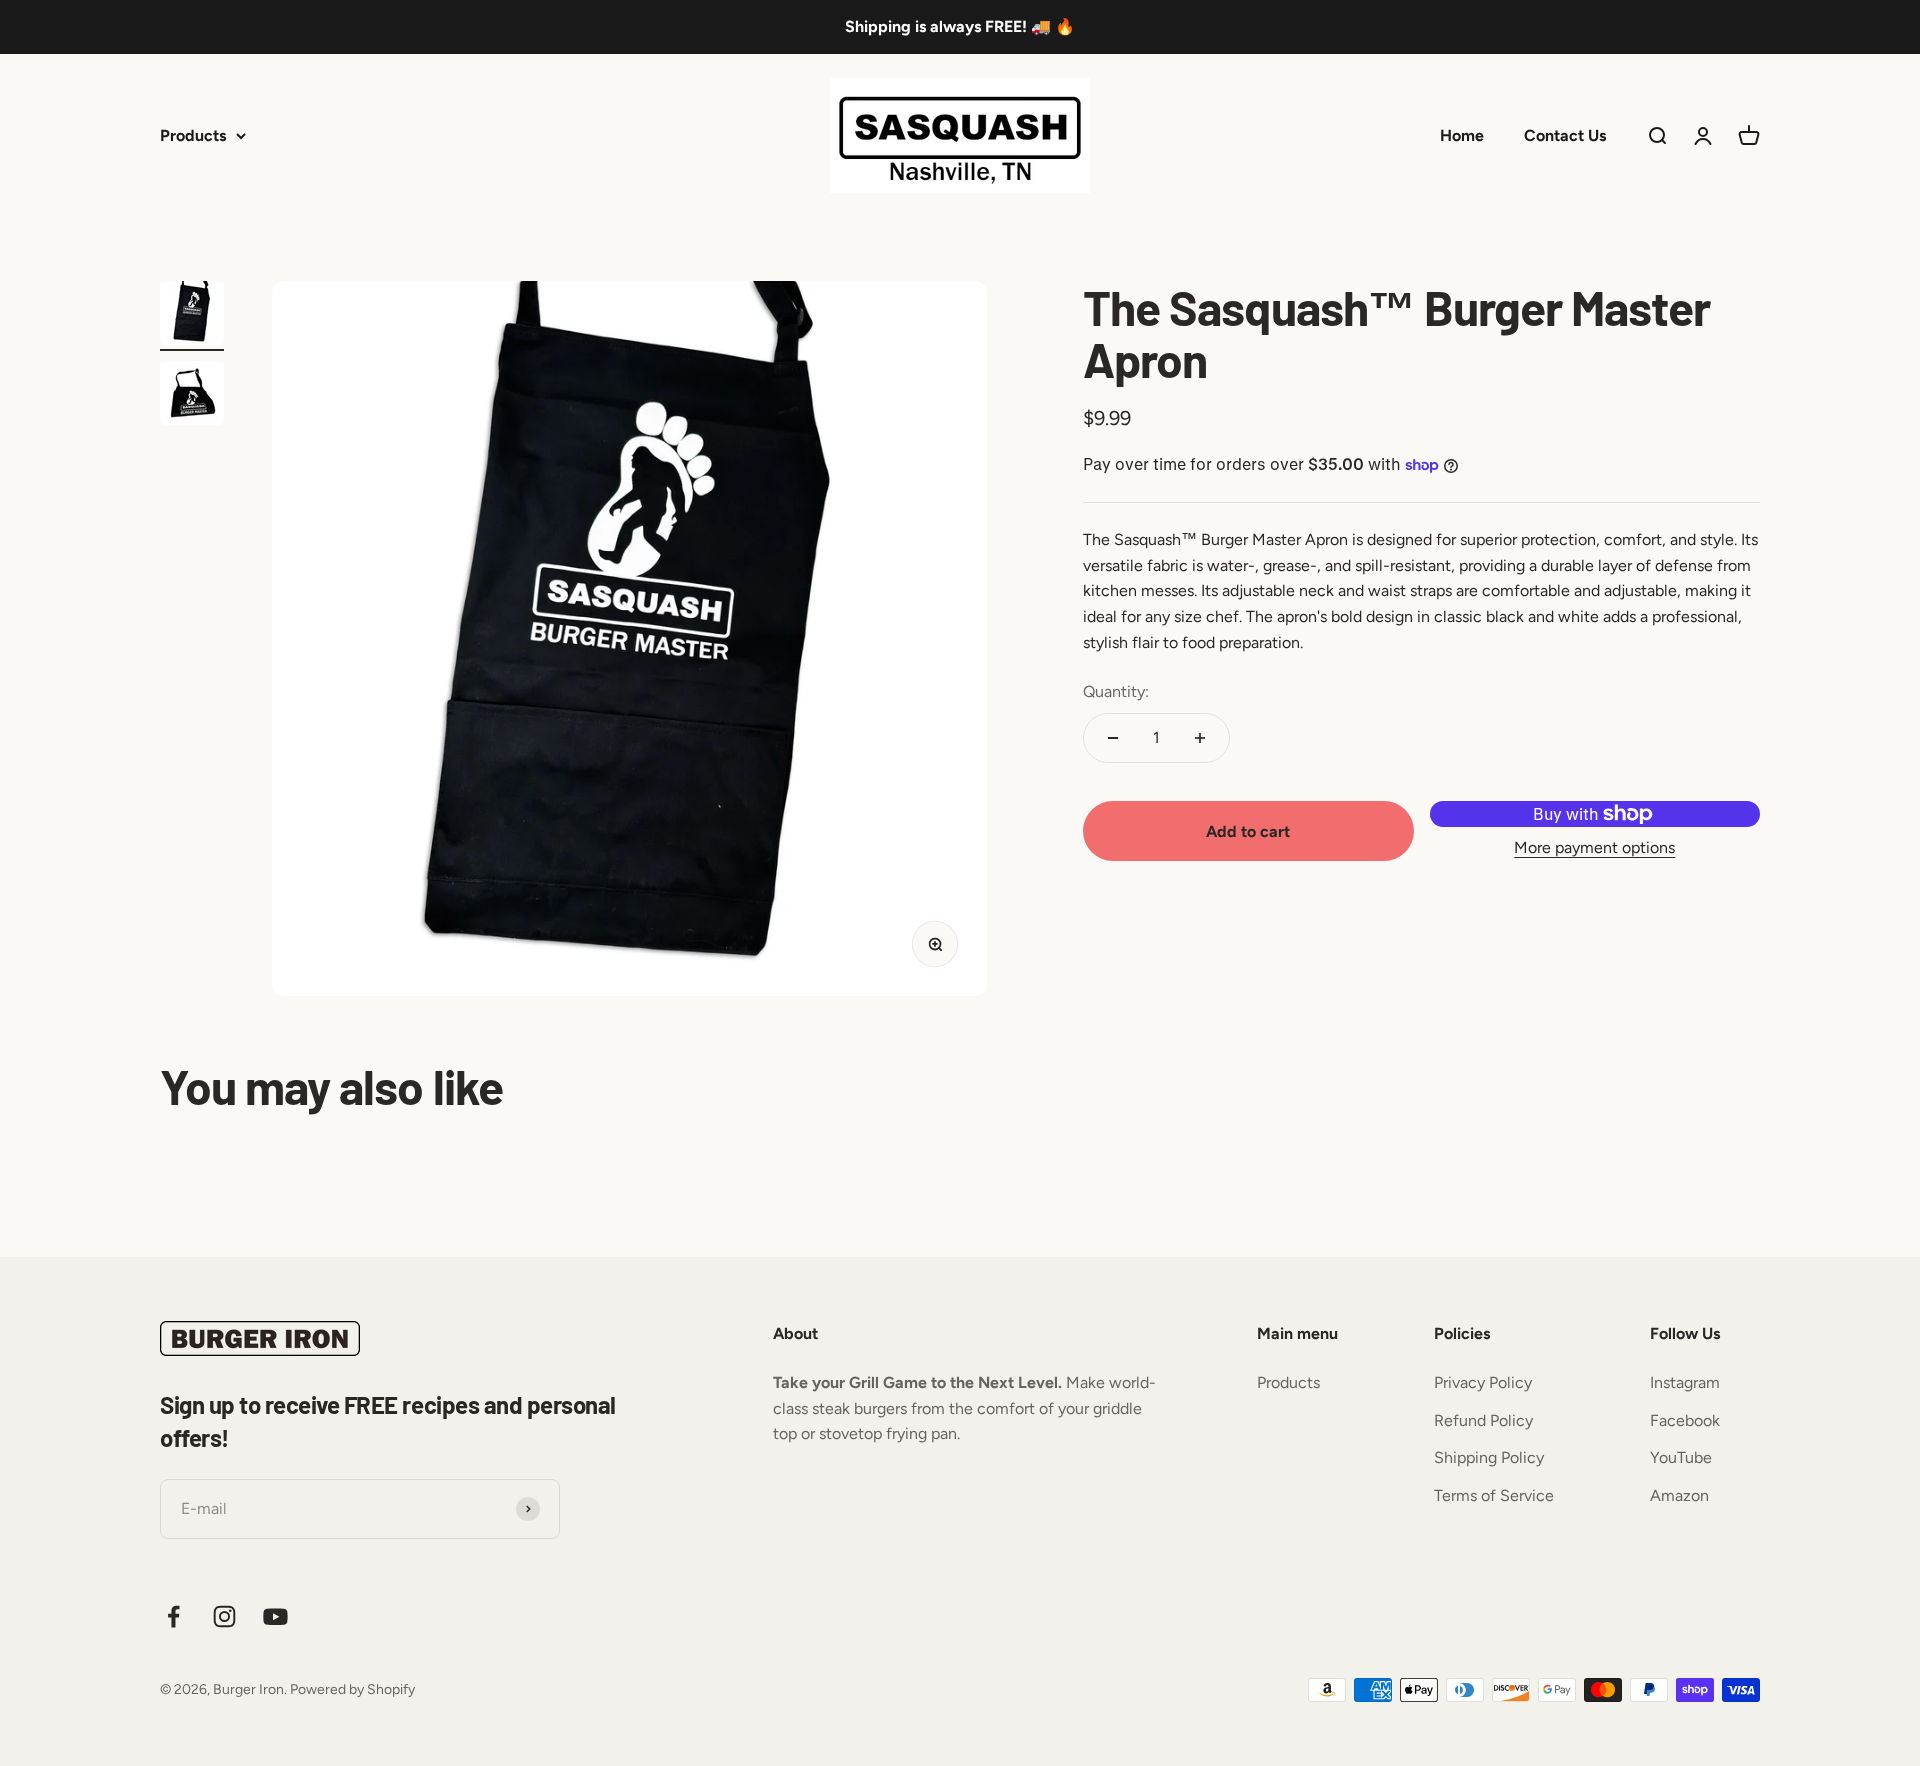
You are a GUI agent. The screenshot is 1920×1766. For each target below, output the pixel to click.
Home (1462, 134)
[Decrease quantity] (1113, 738)
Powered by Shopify (352, 1689)
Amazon (1679, 1495)
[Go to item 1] (192, 316)
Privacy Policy (1483, 1382)
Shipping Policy (1489, 1457)
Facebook (1685, 1420)
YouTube (1681, 1457)
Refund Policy (1483, 1420)
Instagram (1685, 1382)
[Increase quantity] (1200, 738)
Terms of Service (1494, 1495)
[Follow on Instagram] (224, 1616)
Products (193, 134)
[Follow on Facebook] (173, 1616)
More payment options (1594, 847)
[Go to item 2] (192, 396)
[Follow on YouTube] (275, 1616)
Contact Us (1565, 134)
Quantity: (1116, 691)
